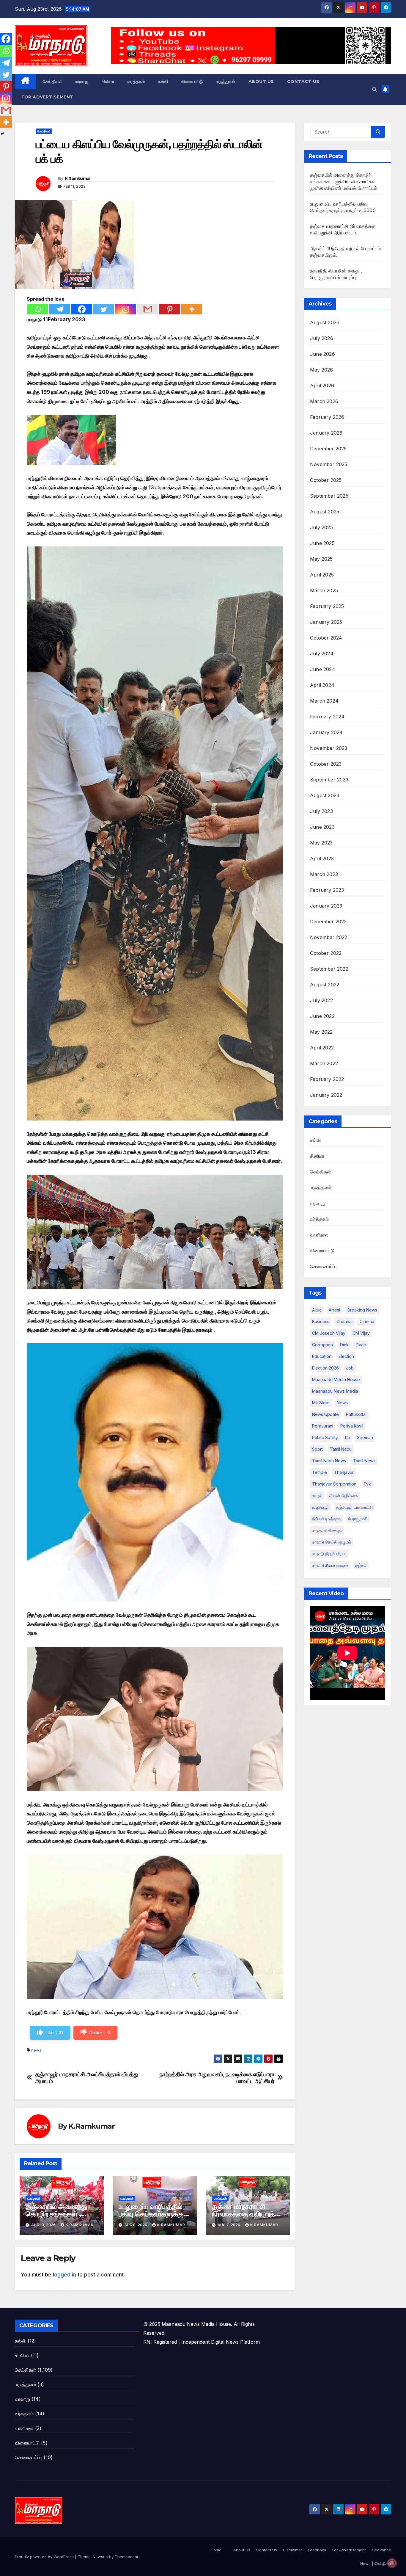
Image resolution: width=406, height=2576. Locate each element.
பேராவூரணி (358, 1519)
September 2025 (329, 496)
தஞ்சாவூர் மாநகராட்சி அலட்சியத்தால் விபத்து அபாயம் (87, 2078)
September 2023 (329, 780)
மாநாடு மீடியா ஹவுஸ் (330, 1565)
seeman (365, 1437)
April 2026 (322, 386)
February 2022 (327, 1079)
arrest (335, 1310)
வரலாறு (82, 82)
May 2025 (321, 559)
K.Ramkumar (78, 178)
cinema (367, 1321)
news (36, 2050)
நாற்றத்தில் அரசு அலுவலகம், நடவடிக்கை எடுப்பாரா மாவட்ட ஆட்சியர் (217, 2078)
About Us (261, 82)
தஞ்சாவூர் (320, 1507)
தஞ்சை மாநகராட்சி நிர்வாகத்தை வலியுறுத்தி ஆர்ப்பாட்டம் (246, 2214)
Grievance (381, 2550)
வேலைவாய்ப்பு (324, 1266)
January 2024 (326, 732)
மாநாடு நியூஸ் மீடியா (329, 1553)
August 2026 (325, 322)
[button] (374, 89)
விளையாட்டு (192, 82)
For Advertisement (47, 97)
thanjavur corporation (334, 1484)
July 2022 (321, 1000)
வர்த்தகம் (136, 82)
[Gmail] (148, 309)
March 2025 (324, 590)
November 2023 (329, 748)
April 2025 (322, 575)
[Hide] (2, 134)
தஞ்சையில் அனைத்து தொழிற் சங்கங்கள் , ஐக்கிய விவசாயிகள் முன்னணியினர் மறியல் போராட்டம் (344, 181)
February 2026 (327, 417)
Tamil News (364, 1461)
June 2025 (322, 543)
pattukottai (356, 1414)
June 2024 (323, 669)
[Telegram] (60, 309)
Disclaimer (293, 2550)
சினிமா (108, 82)
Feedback (317, 2550)
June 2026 (322, 354)
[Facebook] (82, 309)
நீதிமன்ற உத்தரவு (327, 1519)
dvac (361, 1345)
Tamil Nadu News (329, 1461)
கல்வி (163, 82)
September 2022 (329, 969)
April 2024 (322, 685)
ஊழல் (317, 1495)
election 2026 (325, 1368)
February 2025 (327, 606)
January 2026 (326, 433)
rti (347, 1437)
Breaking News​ (362, 1310)
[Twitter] (104, 309)
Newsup (100, 2557)
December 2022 (328, 922)
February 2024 (327, 717)
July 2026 (322, 338)
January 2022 (326, 1095)
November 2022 (329, 937)
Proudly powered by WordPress (45, 2557)
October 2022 (326, 953)
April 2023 (322, 858)
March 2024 (324, 701)
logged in (64, 2275)
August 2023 (325, 795)
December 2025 (328, 449)
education (322, 1356)
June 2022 (322, 1016)
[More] (192, 309)
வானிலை (319, 1235)
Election (346, 1356)
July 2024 (322, 654)
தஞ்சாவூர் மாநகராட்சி (354, 1507)
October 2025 (326, 480)
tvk (367, 1484)
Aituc (317, 1310)
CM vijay (361, 1333)
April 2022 (322, 1048)
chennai (344, 1321)
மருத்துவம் (226, 82)
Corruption (322, 1345)
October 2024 (326, 638)
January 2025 (326, 622)
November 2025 (329, 464)
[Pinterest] (170, 309)
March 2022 (324, 1063)
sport (317, 1449)
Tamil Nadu (341, 1449)
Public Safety (325, 1437)
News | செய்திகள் (376, 2564)
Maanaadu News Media (335, 1391)
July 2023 (321, 811)
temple (320, 1472)
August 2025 (325, 512)
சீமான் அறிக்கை (344, 1495)
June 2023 (322, 827)
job (350, 1368)
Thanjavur (344, 1472)
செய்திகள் (52, 82)
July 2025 (321, 527)
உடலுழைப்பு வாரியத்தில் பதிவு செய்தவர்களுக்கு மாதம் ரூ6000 (151, 2214)
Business (321, 1321)
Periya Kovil (352, 1426)
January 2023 (326, 906)
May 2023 (321, 843)
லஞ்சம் (361, 1565)
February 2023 (327, 890)
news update (325, 1414)
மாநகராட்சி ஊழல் (327, 1530)
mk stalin (321, 1403)
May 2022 (321, 1032)
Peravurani (323, 1426)
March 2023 (324, 874)
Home (216, 2550)
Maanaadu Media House (336, 1379)
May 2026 (322, 370)
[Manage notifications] (392, 2563)
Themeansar (126, 2557)
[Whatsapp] (38, 309)
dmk (344, 1345)
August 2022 (325, 985)
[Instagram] (126, 309)
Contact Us (303, 82)
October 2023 (326, 764)
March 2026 (324, 401)
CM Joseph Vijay (329, 1333)
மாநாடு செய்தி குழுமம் (332, 1542)
